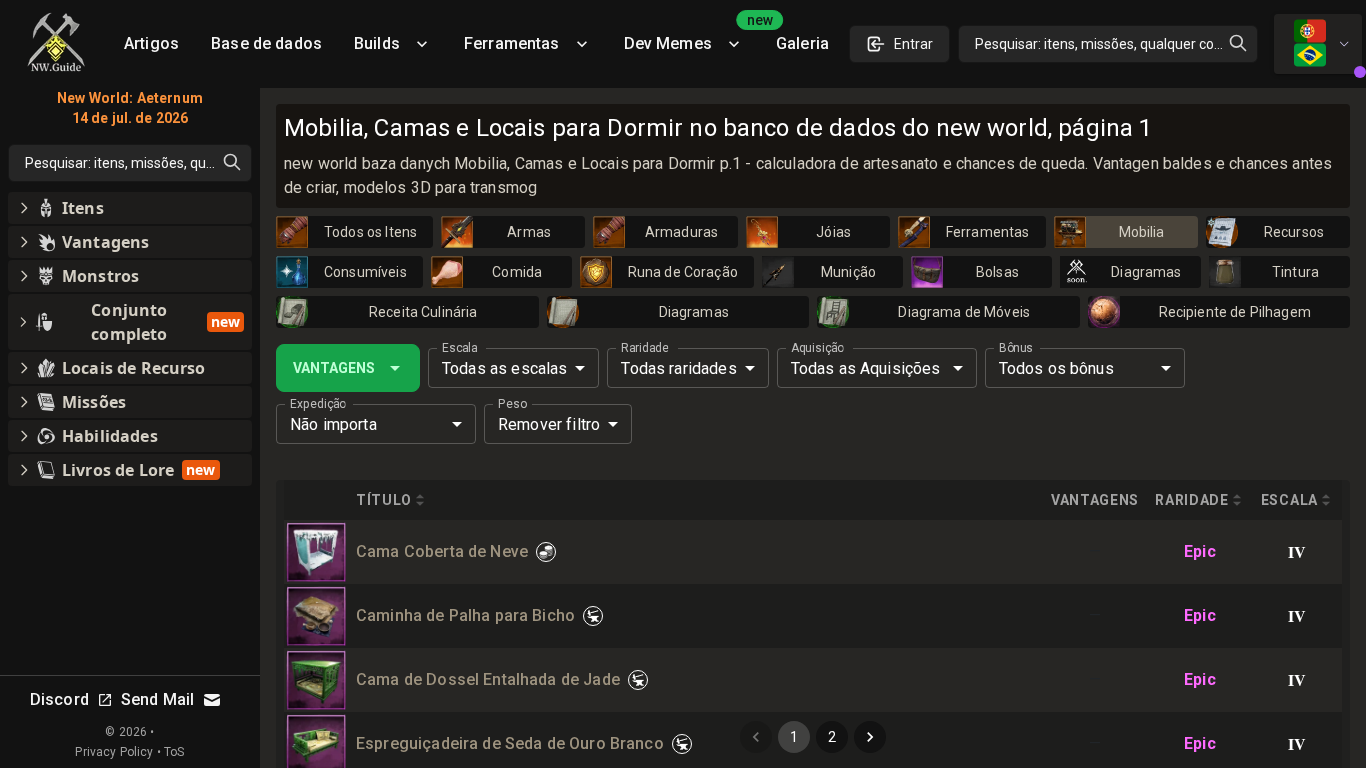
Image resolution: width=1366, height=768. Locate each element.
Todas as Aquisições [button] (866, 368)
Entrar (913, 44)
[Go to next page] (870, 737)
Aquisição (817, 348)
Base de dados (266, 43)
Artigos (151, 43)
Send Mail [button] (157, 699)
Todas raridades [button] (678, 368)
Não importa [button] (333, 424)
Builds (377, 43)
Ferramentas (512, 43)
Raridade (644, 348)
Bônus (1016, 348)
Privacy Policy (114, 752)
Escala (459, 348)
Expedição (318, 404)
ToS (174, 752)
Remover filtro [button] (549, 424)
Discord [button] (59, 699)
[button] (130, 208)
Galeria (802, 43)
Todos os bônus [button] (1056, 368)
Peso (512, 404)
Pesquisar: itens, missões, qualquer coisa (1103, 44)
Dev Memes (692, 36)
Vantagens (334, 368)
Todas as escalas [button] (504, 368)
